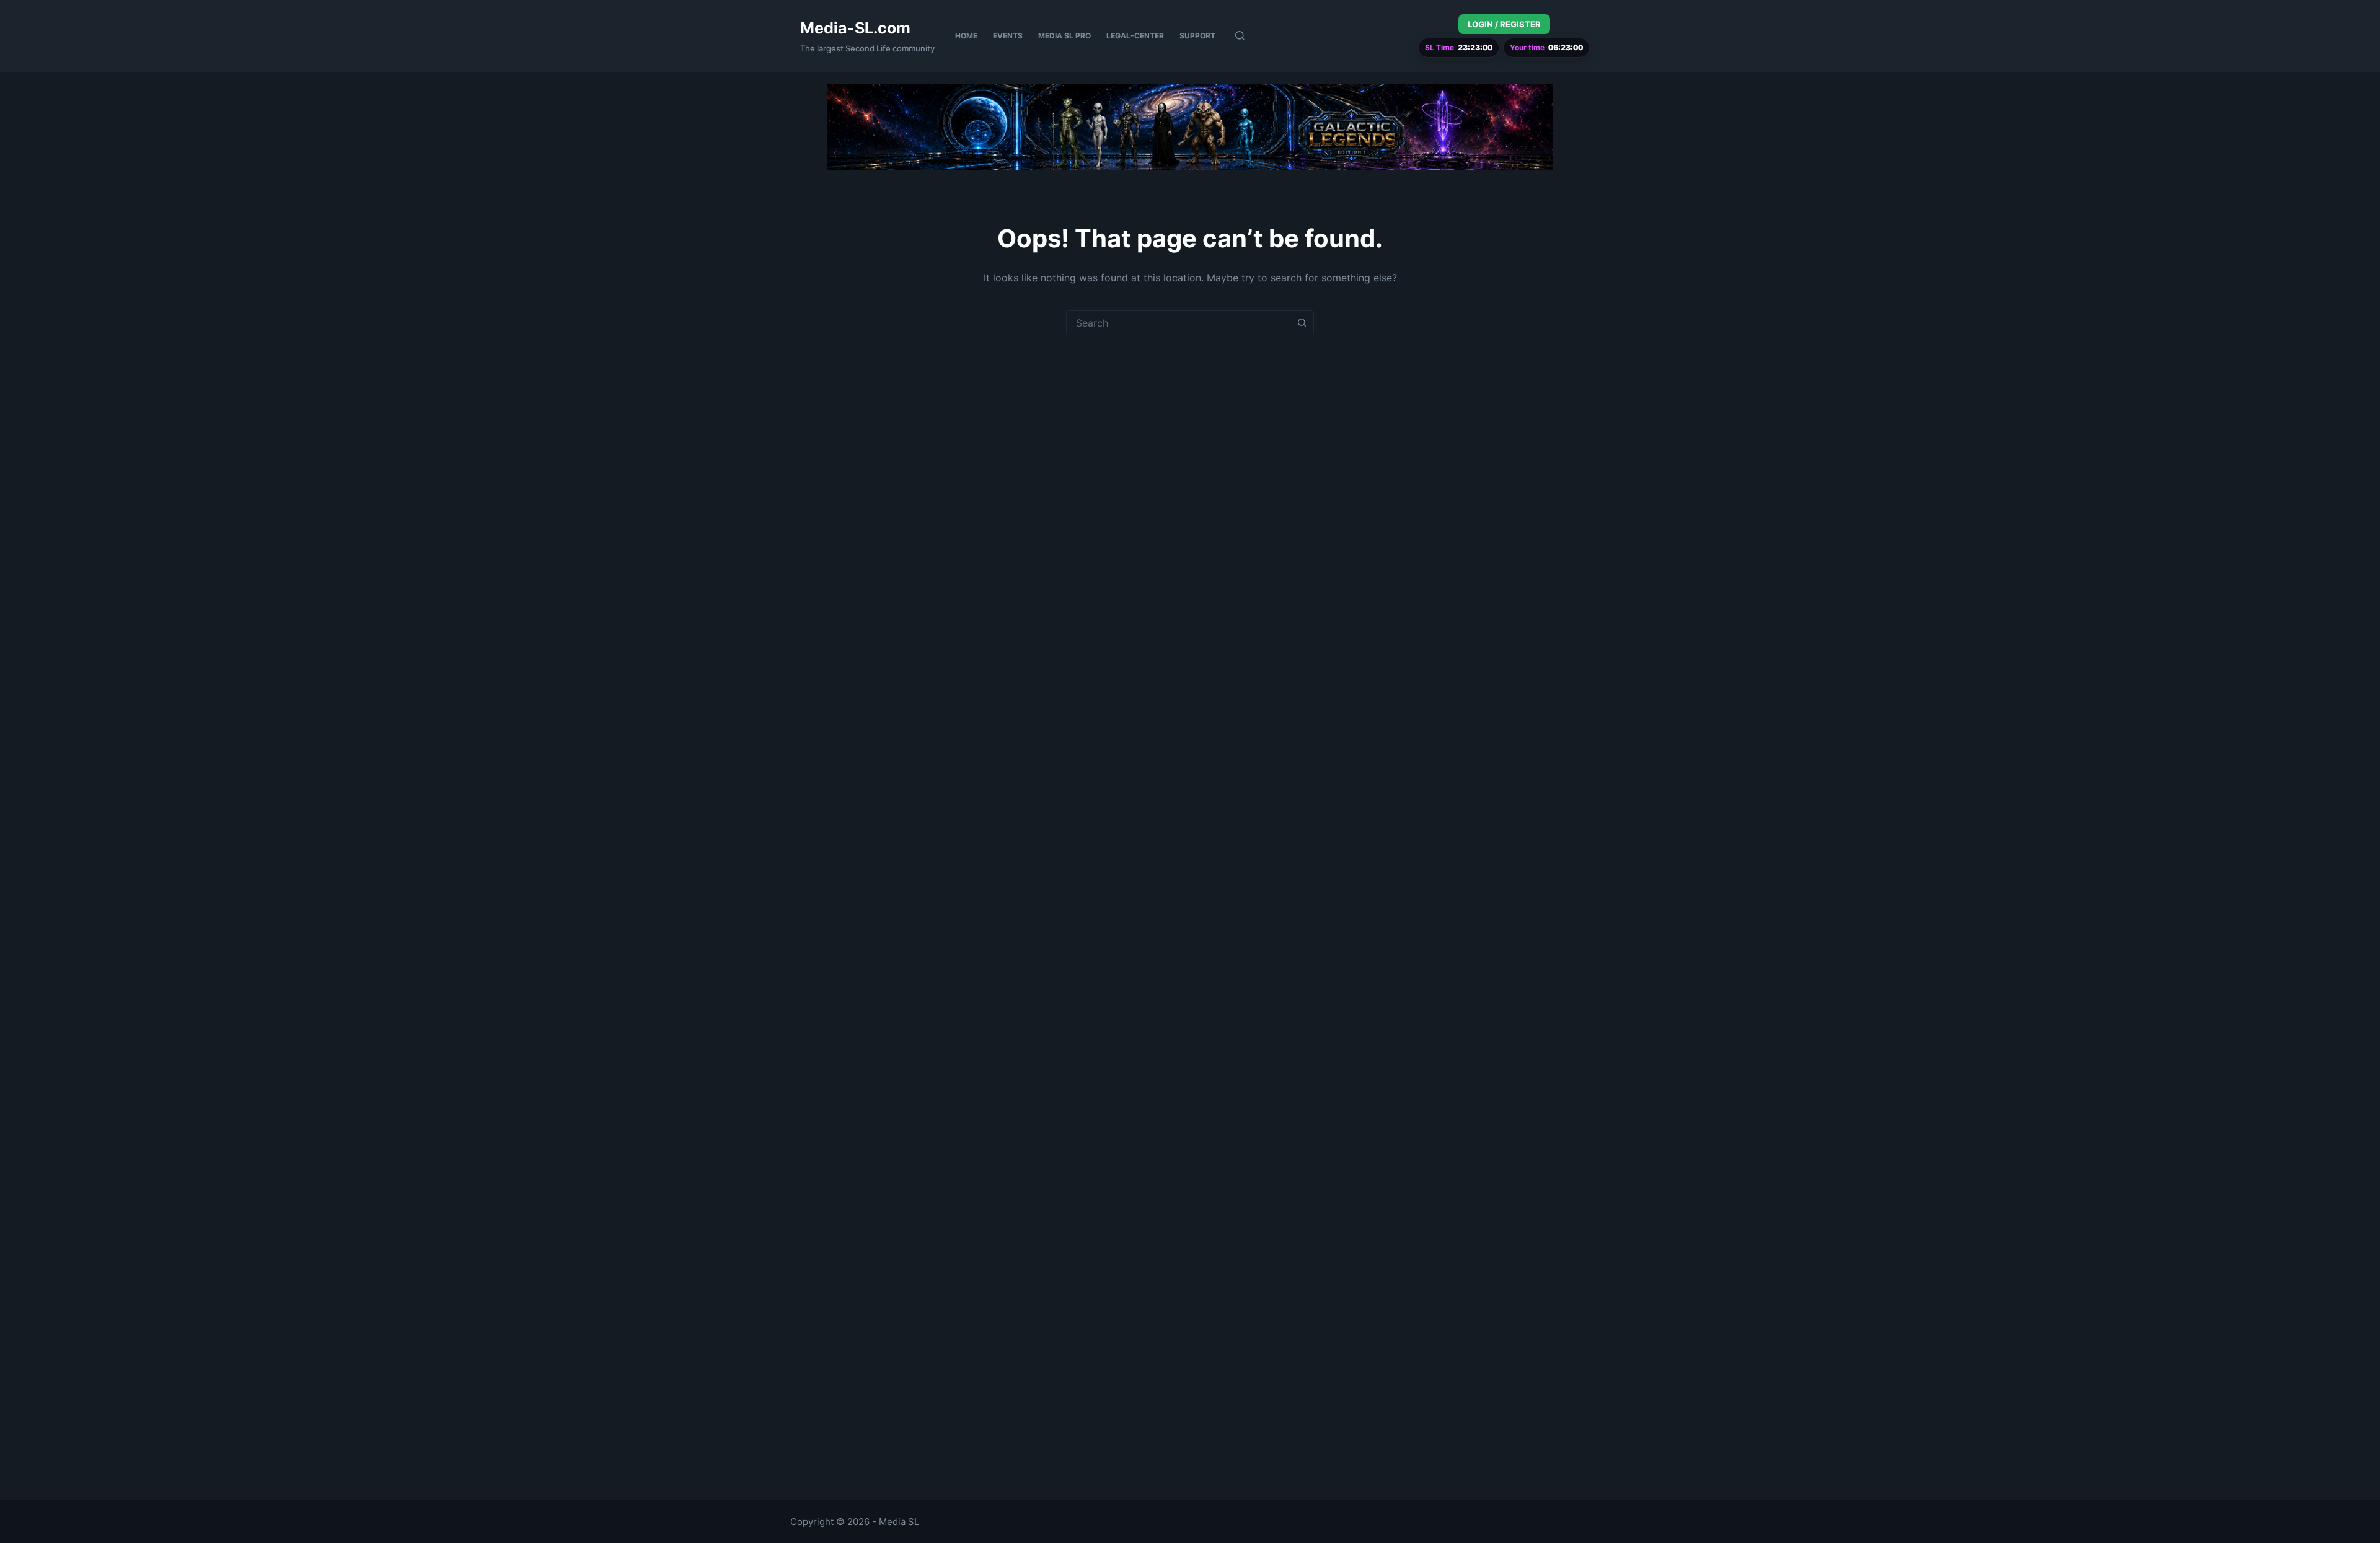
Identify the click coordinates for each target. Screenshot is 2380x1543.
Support (1197, 36)
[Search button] (1302, 323)
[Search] (1240, 36)
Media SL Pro (1064, 36)
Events (1008, 36)
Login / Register (1504, 24)
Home (966, 36)
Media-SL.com (855, 28)
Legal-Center (1135, 36)
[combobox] (1178, 323)
